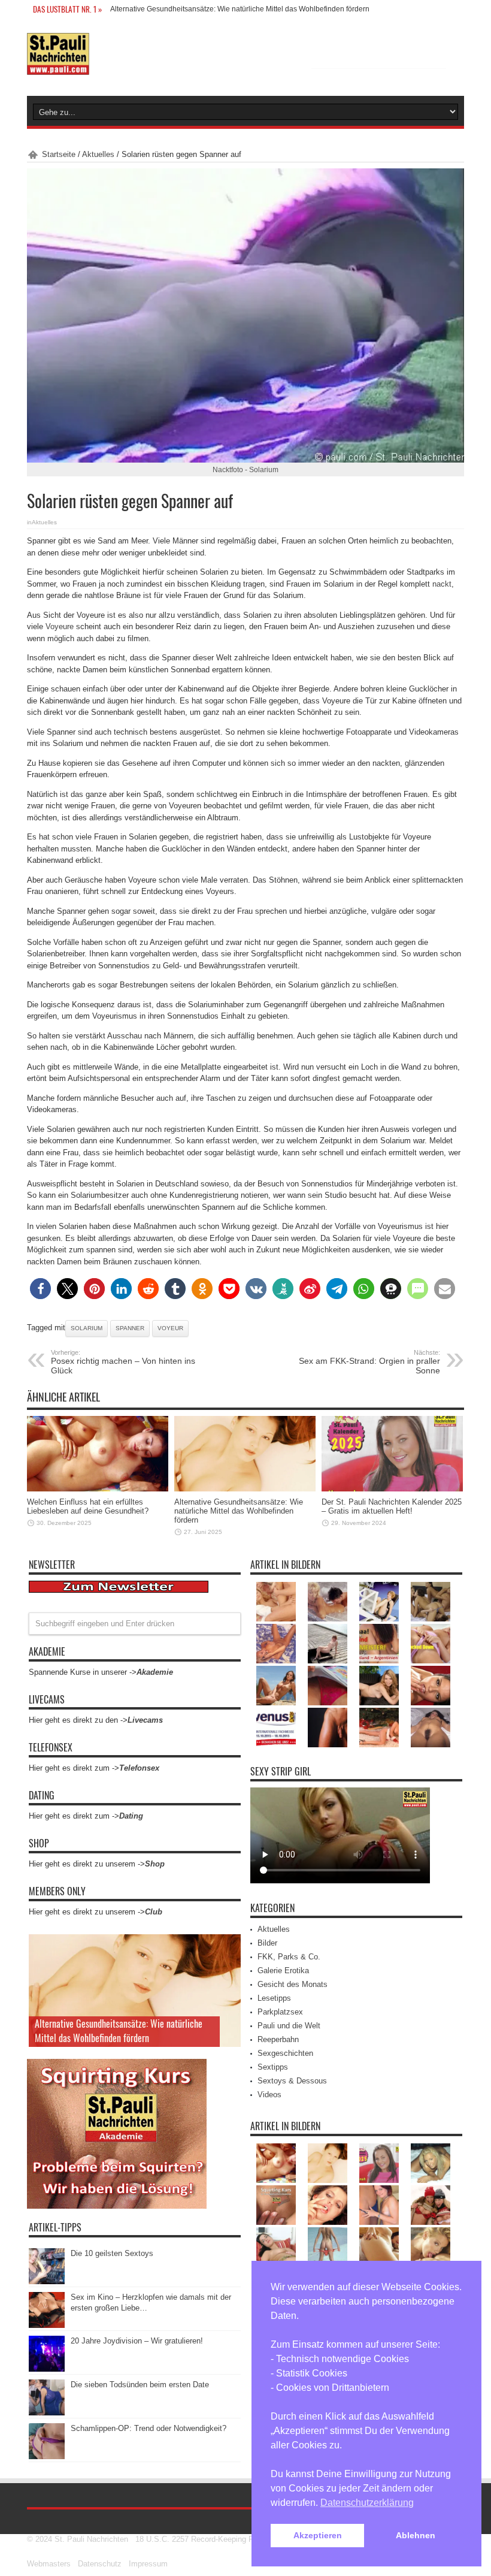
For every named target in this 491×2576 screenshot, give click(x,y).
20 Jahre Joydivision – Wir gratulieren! (137, 2341)
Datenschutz (100, 2564)
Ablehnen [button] (416, 2535)
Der (116, 9)
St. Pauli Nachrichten (91, 2539)
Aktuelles (98, 154)
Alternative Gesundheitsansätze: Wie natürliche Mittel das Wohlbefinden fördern (239, 1511)
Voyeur (170, 1328)
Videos (269, 2095)
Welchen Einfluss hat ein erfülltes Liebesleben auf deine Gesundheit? (88, 1506)
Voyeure (60, 626)
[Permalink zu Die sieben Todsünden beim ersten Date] (47, 2413)
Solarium (87, 1328)
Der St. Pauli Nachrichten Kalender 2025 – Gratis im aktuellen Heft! (392, 1506)
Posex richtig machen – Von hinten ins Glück (123, 1362)
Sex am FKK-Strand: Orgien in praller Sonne (369, 1362)
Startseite (59, 154)
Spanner (130, 1328)
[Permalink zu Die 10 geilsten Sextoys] (47, 2281)
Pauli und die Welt (289, 2026)
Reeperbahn (278, 2039)
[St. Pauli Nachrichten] (58, 66)
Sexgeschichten (285, 2053)
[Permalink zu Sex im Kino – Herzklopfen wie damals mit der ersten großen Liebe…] (47, 2325)
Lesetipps (274, 1998)
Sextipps (273, 2067)
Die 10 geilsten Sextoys (112, 2253)
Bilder (267, 1943)
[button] (40, 1289)
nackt (442, 584)
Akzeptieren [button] (318, 2535)
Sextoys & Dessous (292, 2081)
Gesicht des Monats (293, 1984)
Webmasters (49, 2564)
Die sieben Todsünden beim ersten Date (140, 2385)
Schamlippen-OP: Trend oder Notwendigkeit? (148, 2428)
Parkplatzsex (280, 2012)
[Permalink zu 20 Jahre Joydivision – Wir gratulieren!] (47, 2369)
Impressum (148, 2564)
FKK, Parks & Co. (289, 1957)
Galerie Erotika (283, 1970)
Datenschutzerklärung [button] (367, 2503)
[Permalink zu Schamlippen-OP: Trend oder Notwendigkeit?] (47, 2456)
